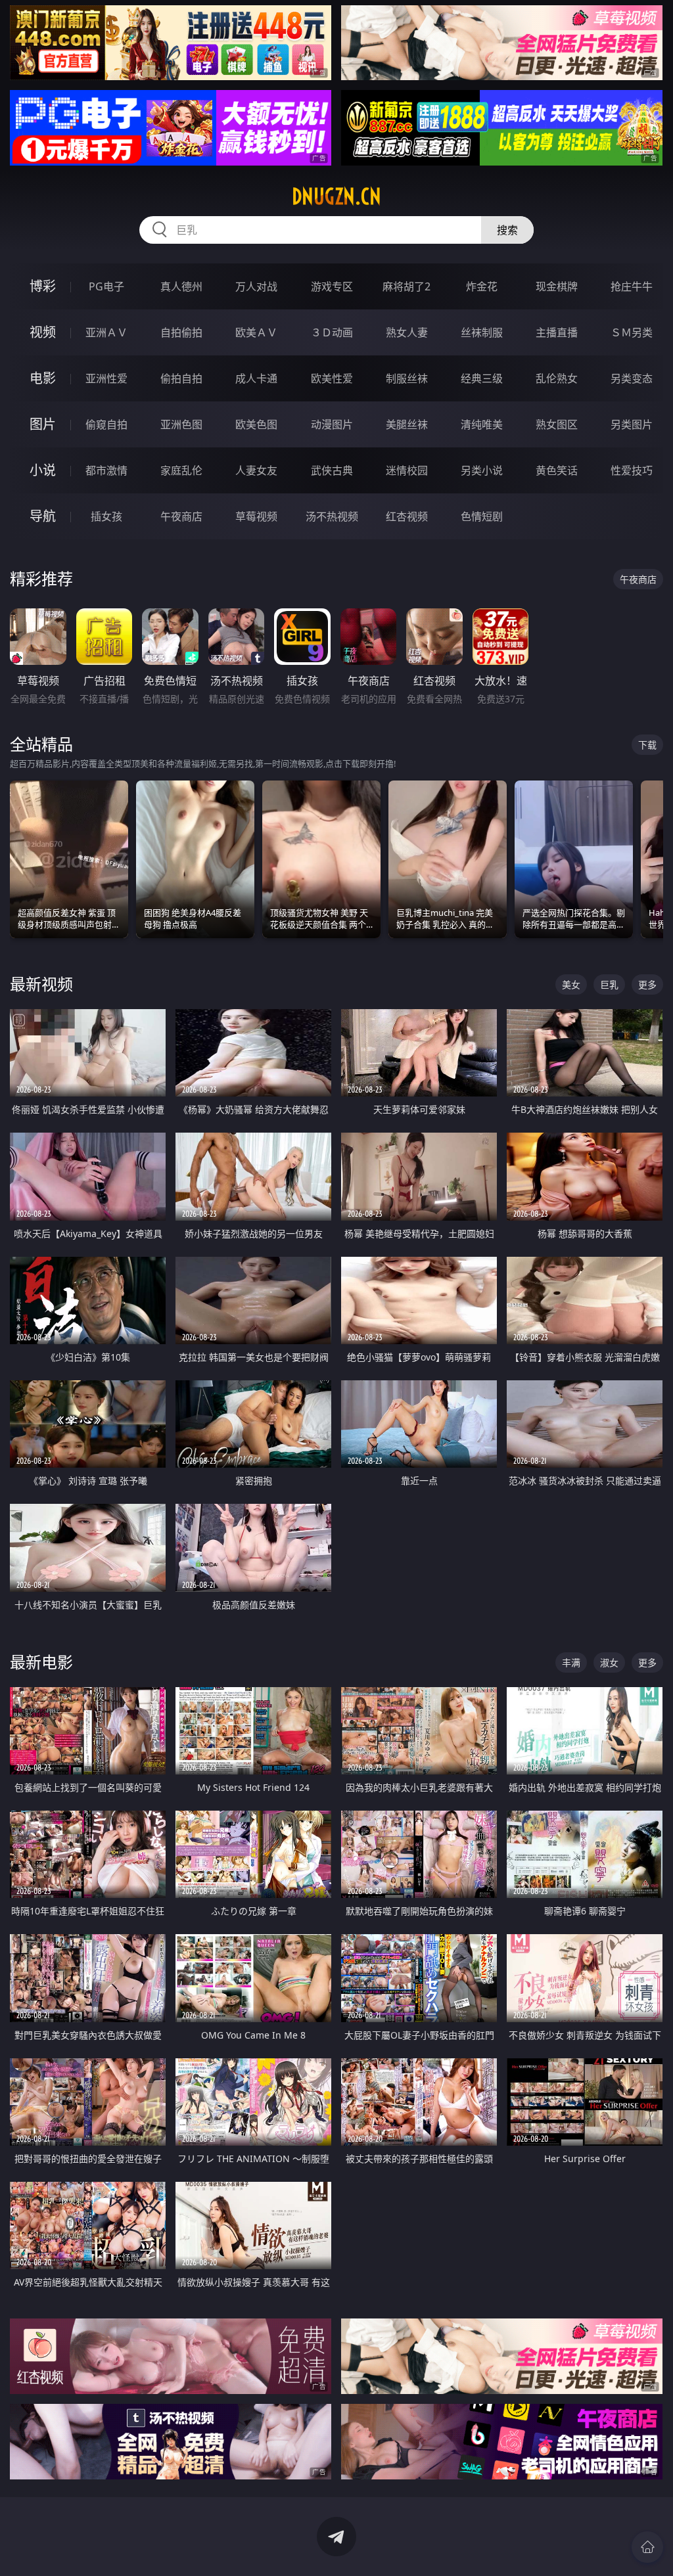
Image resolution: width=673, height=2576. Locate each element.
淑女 (609, 1662)
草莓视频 (256, 516)
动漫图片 (332, 424)
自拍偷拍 (181, 332)
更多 (647, 984)
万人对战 (256, 286)
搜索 (507, 230)
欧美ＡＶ (256, 332)
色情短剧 (482, 516)
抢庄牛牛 (632, 286)
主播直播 (557, 332)
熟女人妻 (407, 332)
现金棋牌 (557, 286)
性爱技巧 (632, 470)
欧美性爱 (332, 378)
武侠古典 (332, 470)
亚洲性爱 (106, 378)
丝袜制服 (482, 332)
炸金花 (482, 286)
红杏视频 (407, 516)
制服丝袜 (407, 378)
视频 (43, 332)
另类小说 (482, 470)
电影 (43, 378)
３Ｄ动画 (332, 332)
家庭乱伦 (181, 470)
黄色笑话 (557, 470)
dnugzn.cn (336, 196)
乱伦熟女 (557, 378)
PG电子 (106, 286)
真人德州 (181, 286)
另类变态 (632, 378)
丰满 (571, 1662)
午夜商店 (181, 516)
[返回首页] (647, 2547)
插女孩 (106, 516)
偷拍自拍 (181, 378)
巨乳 (609, 984)
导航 (43, 516)
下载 (647, 745)
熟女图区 (557, 424)
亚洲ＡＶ (106, 332)
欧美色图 (256, 424)
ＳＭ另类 (632, 332)
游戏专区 (332, 286)
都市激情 (106, 470)
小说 (43, 470)
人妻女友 (256, 470)
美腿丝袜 (407, 424)
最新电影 (41, 1662)
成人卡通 (256, 378)
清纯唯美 (482, 424)
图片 (43, 424)
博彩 (43, 286)
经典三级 (482, 378)
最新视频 (41, 984)
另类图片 (632, 424)
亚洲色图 (181, 424)
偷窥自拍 (106, 424)
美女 (571, 984)
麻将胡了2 (406, 286)
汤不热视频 (332, 516)
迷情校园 (407, 470)
